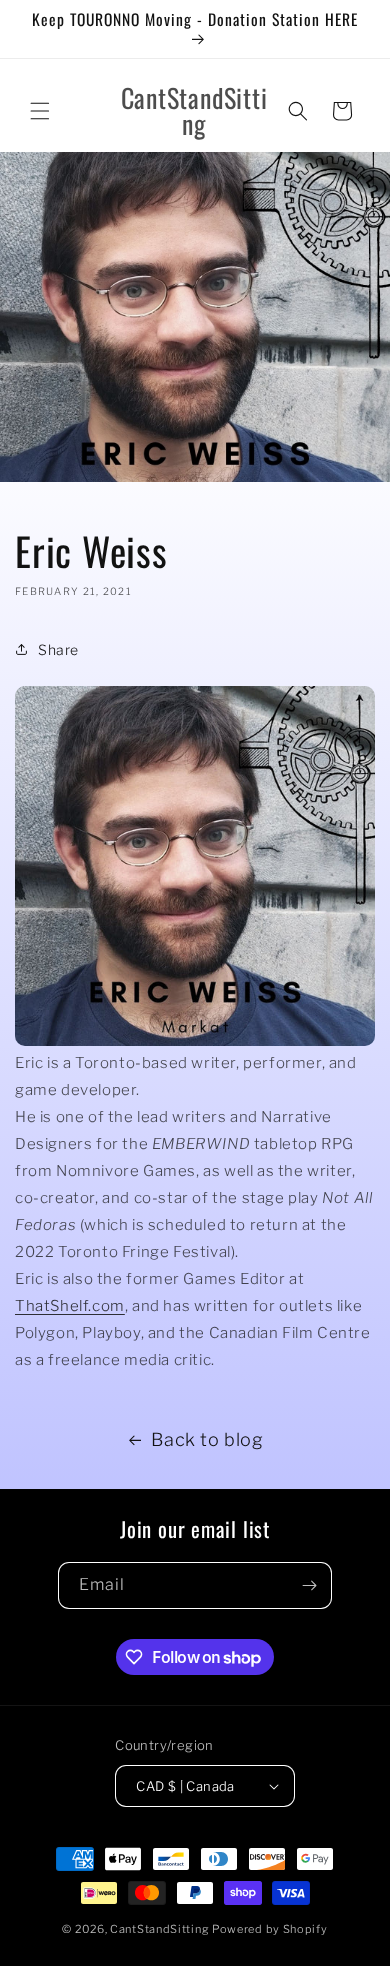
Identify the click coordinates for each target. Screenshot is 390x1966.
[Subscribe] (309, 1585)
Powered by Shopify (270, 1929)
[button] (40, 111)
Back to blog (207, 1439)
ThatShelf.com (70, 1306)
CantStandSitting (159, 1929)
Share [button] (58, 649)
